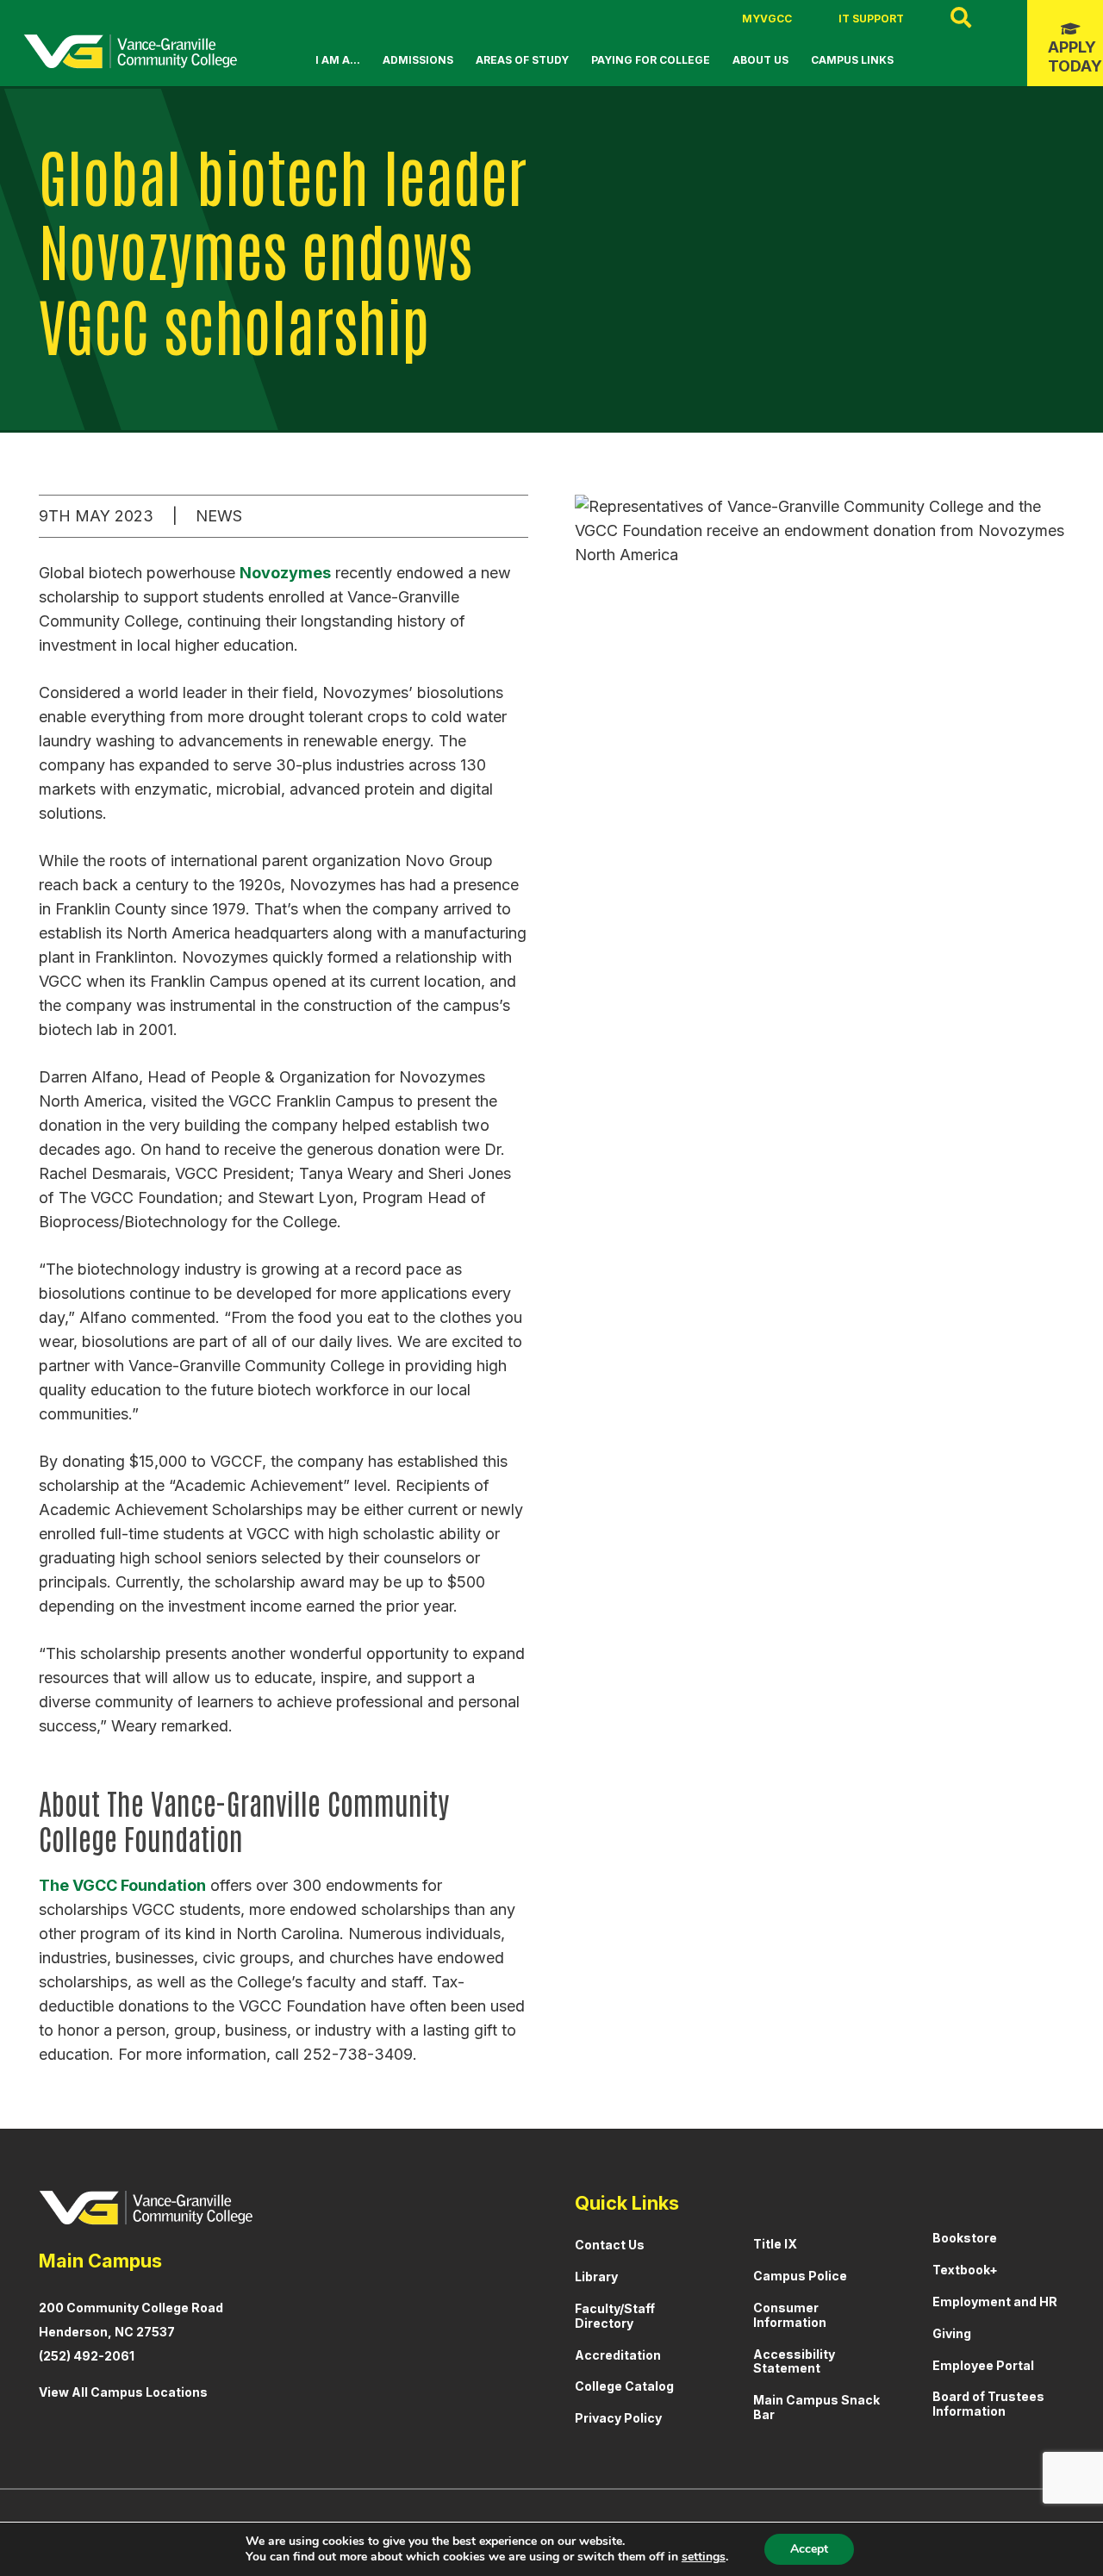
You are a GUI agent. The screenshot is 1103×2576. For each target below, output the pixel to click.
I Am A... (338, 60)
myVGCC (767, 19)
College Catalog (624, 2386)
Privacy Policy (618, 2418)
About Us (760, 60)
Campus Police (800, 2276)
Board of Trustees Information (988, 2404)
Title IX (775, 2244)
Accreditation (618, 2355)
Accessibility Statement (794, 2361)
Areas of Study (522, 60)
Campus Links (852, 60)
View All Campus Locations (123, 2392)
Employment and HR (995, 2302)
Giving (952, 2333)
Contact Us (610, 2245)
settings (704, 2557)
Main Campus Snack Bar (816, 2407)
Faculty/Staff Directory (615, 2316)
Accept (809, 2549)
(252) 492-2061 (87, 2356)
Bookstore (965, 2238)
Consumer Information (790, 2315)
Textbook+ (965, 2270)
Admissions (418, 60)
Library (596, 2277)
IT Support (871, 19)
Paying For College (651, 60)
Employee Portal (983, 2365)
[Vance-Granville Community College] (130, 52)
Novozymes (285, 573)
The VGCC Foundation (122, 1885)
